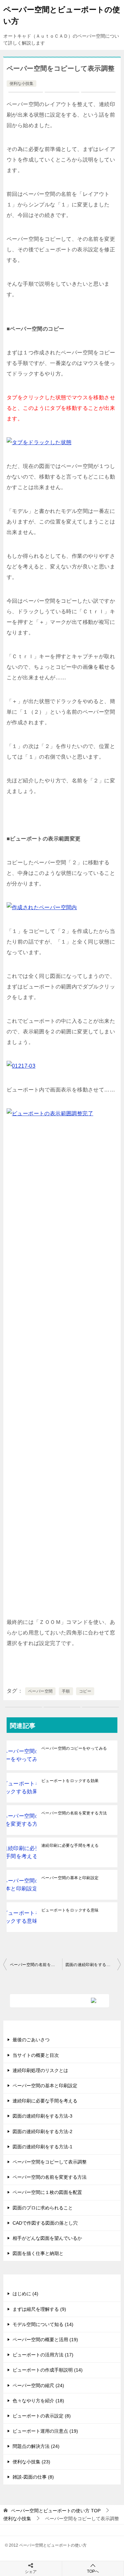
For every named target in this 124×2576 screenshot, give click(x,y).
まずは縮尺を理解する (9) (39, 2309)
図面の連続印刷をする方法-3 (42, 2116)
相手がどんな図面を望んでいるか (47, 2238)
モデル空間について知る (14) (43, 2324)
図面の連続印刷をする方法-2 (42, 2131)
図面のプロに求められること (43, 2208)
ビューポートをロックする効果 (70, 1781)
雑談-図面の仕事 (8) (33, 2477)
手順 (66, 1691)
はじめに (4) (25, 2294)
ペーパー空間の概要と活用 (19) (45, 2340)
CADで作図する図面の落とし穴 (45, 2223)
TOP (56, 2511)
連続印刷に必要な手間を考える (70, 1845)
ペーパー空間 (40, 1691)
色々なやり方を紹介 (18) (38, 2401)
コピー (85, 1691)
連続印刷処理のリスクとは (40, 2070)
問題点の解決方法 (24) (36, 2446)
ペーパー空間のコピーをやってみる (74, 1748)
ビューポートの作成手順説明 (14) (48, 2370)
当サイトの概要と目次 (36, 2055)
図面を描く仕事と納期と (38, 2253)
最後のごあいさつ (31, 2040)
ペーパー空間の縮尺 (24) (38, 2385)
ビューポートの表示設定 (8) (42, 2416)
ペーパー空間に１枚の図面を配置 (47, 2192)
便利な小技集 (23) (31, 2462)
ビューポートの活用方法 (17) (43, 2355)
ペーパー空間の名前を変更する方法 (74, 1813)
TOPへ (93, 2571)
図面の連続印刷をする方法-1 (92, 1965)
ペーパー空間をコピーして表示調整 (50, 2162)
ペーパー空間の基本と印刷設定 (70, 1878)
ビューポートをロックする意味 (70, 1910)
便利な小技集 (21, 84)
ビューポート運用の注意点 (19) (45, 2431)
